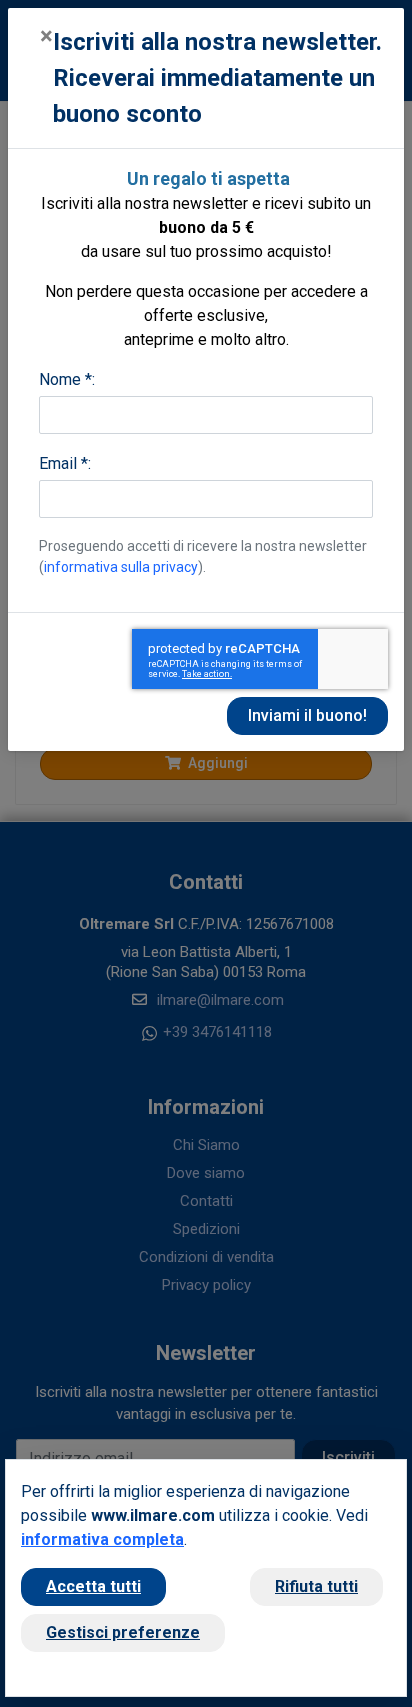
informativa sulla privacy (121, 567)
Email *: (65, 463)
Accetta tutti (93, 1586)
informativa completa (102, 1539)
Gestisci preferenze (123, 1632)
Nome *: (67, 379)
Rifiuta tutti (316, 1586)
